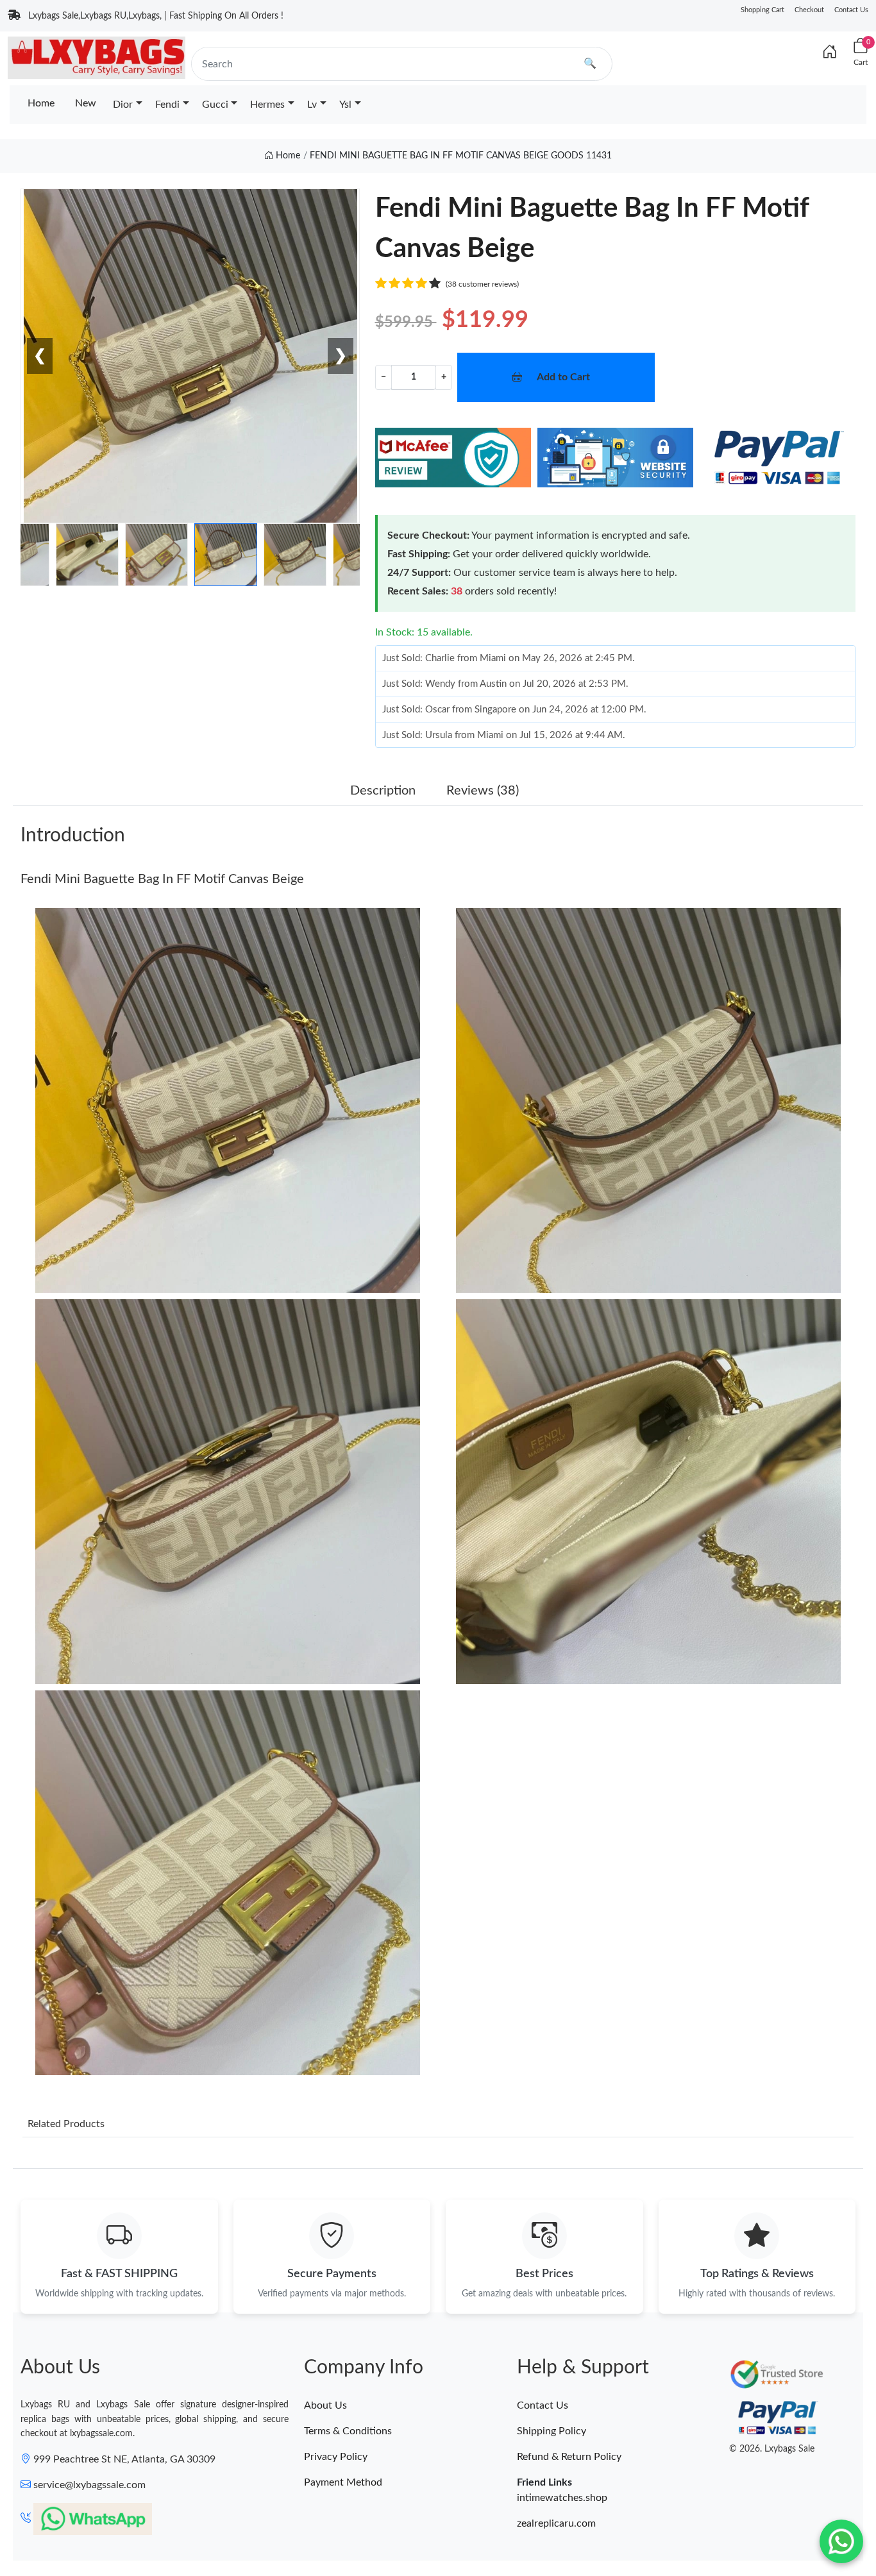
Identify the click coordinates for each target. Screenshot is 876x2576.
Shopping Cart (762, 10)
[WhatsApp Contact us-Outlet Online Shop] (841, 2541)
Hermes (267, 105)
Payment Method (343, 2482)
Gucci (215, 105)
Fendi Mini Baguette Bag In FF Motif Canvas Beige (162, 879)
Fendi (167, 105)
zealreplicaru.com (556, 2523)
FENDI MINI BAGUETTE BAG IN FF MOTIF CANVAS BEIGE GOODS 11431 (461, 156)
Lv (312, 105)
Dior (123, 105)
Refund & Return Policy (569, 2457)
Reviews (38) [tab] (483, 791)
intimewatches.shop (562, 2498)
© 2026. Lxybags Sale (772, 2449)
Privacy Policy (336, 2457)
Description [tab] (383, 791)
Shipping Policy (552, 2431)
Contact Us (851, 10)
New (86, 103)
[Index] (830, 53)
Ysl (345, 105)
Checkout (809, 10)
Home (41, 103)
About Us (325, 2405)
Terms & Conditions (348, 2431)
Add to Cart (563, 377)
